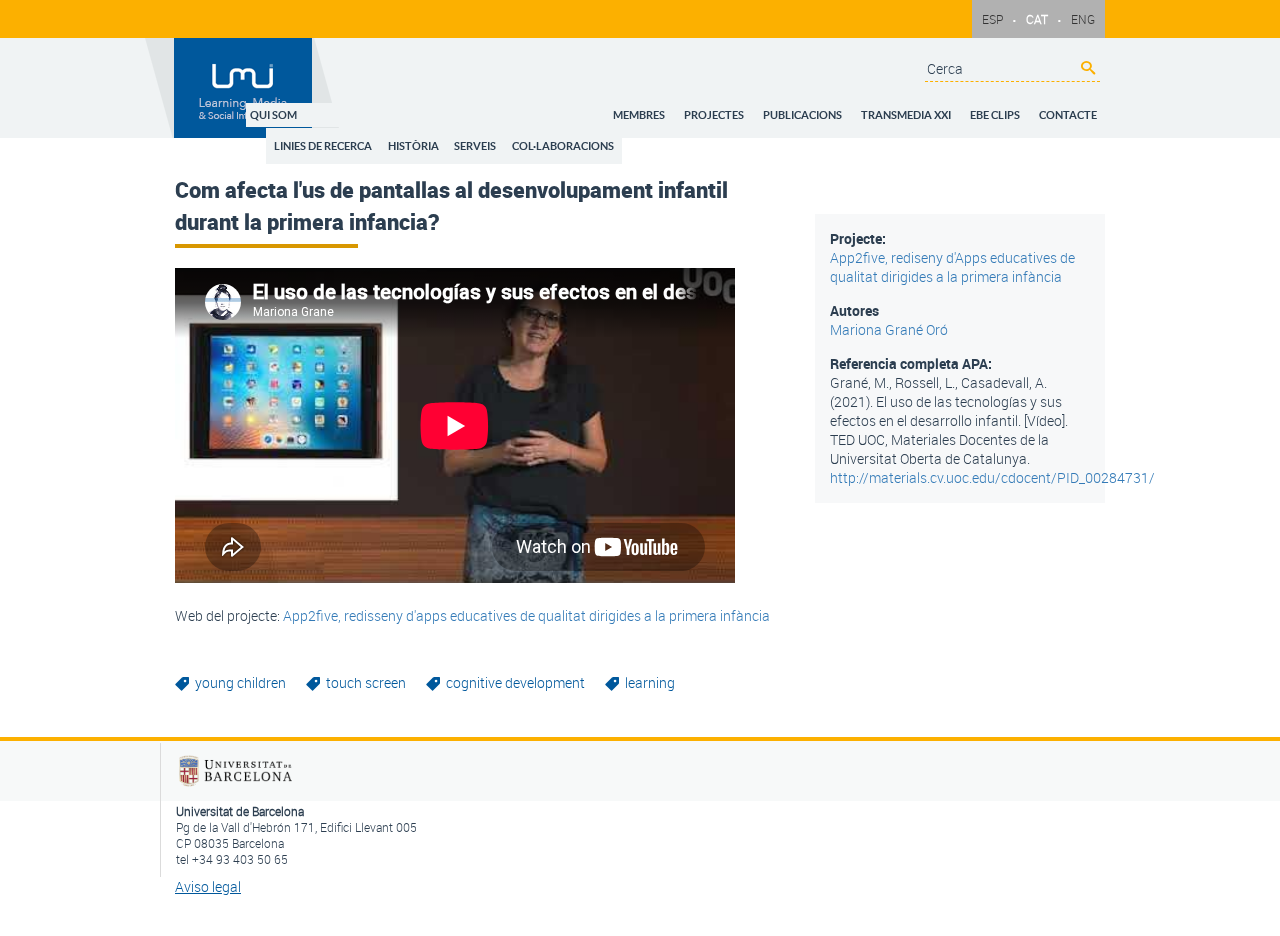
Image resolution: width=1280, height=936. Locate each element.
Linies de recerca (398, 134)
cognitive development (515, 682)
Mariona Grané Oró (889, 329)
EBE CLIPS (1007, 109)
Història (480, 134)
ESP (992, 19)
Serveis (535, 134)
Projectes (750, 109)
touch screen (366, 682)
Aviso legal (208, 886)
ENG (1083, 19)
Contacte (1072, 109)
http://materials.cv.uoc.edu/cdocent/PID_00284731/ (992, 477)
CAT (1037, 19)
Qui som (352, 109)
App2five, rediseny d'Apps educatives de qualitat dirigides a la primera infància (952, 267)
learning (650, 682)
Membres (683, 109)
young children (240, 682)
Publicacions (830, 109)
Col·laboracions (615, 134)
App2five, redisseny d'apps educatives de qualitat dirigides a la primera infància (526, 615)
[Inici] (243, 88)
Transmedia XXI (926, 109)
